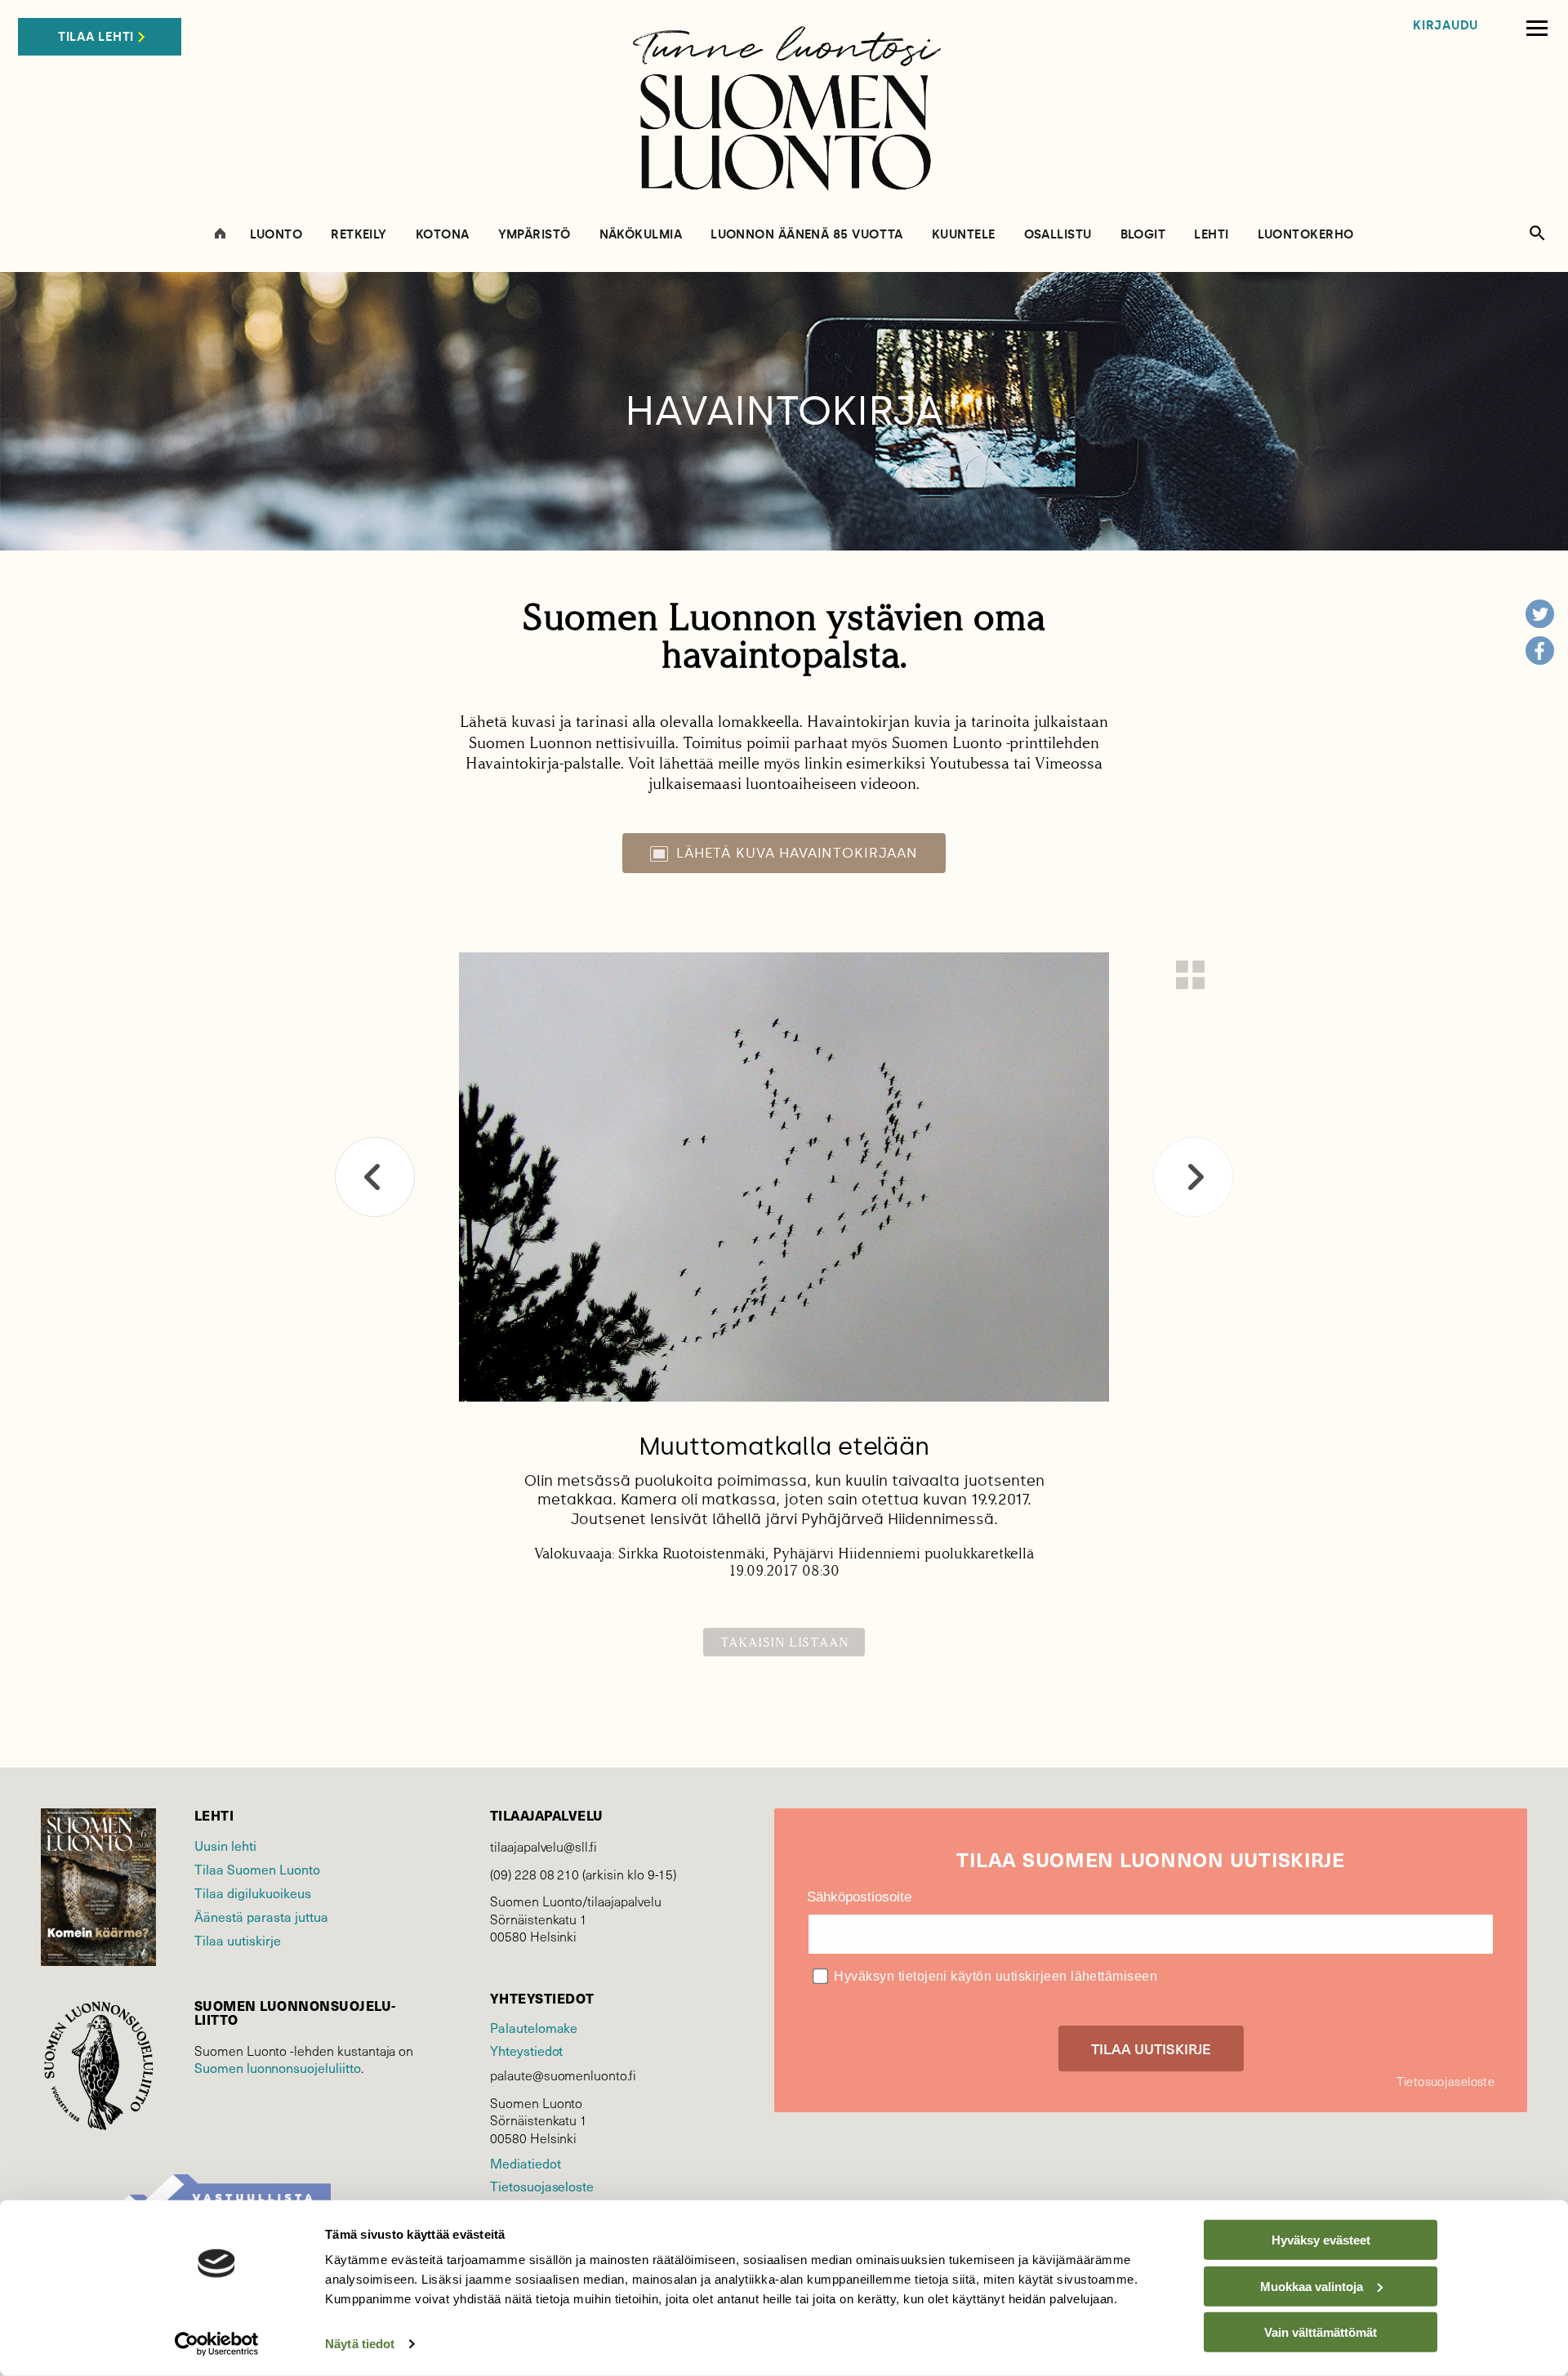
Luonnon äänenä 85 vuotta (807, 235)
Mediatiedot (525, 2163)
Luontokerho (1306, 235)
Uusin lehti (225, 1845)
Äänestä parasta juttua (261, 1916)
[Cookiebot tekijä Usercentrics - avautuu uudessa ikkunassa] (217, 2344)
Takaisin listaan (784, 1642)
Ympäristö (535, 235)
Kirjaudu (1445, 26)
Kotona (443, 235)
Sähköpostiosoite (859, 1897)
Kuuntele (964, 235)
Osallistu (1058, 235)
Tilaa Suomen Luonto (257, 1869)
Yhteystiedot (526, 2050)
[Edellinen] (375, 1177)
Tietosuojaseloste (542, 2186)
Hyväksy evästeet (1321, 2240)
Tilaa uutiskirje (238, 1940)
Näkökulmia (641, 235)
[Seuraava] (1193, 1177)
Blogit (1143, 235)
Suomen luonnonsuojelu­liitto (278, 2067)
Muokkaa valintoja (1312, 2286)
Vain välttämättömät (1321, 2332)
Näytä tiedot (360, 2344)
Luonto (276, 235)
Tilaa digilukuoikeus (253, 1892)
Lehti (1211, 235)
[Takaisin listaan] (1190, 975)
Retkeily (359, 235)
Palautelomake (534, 2027)
